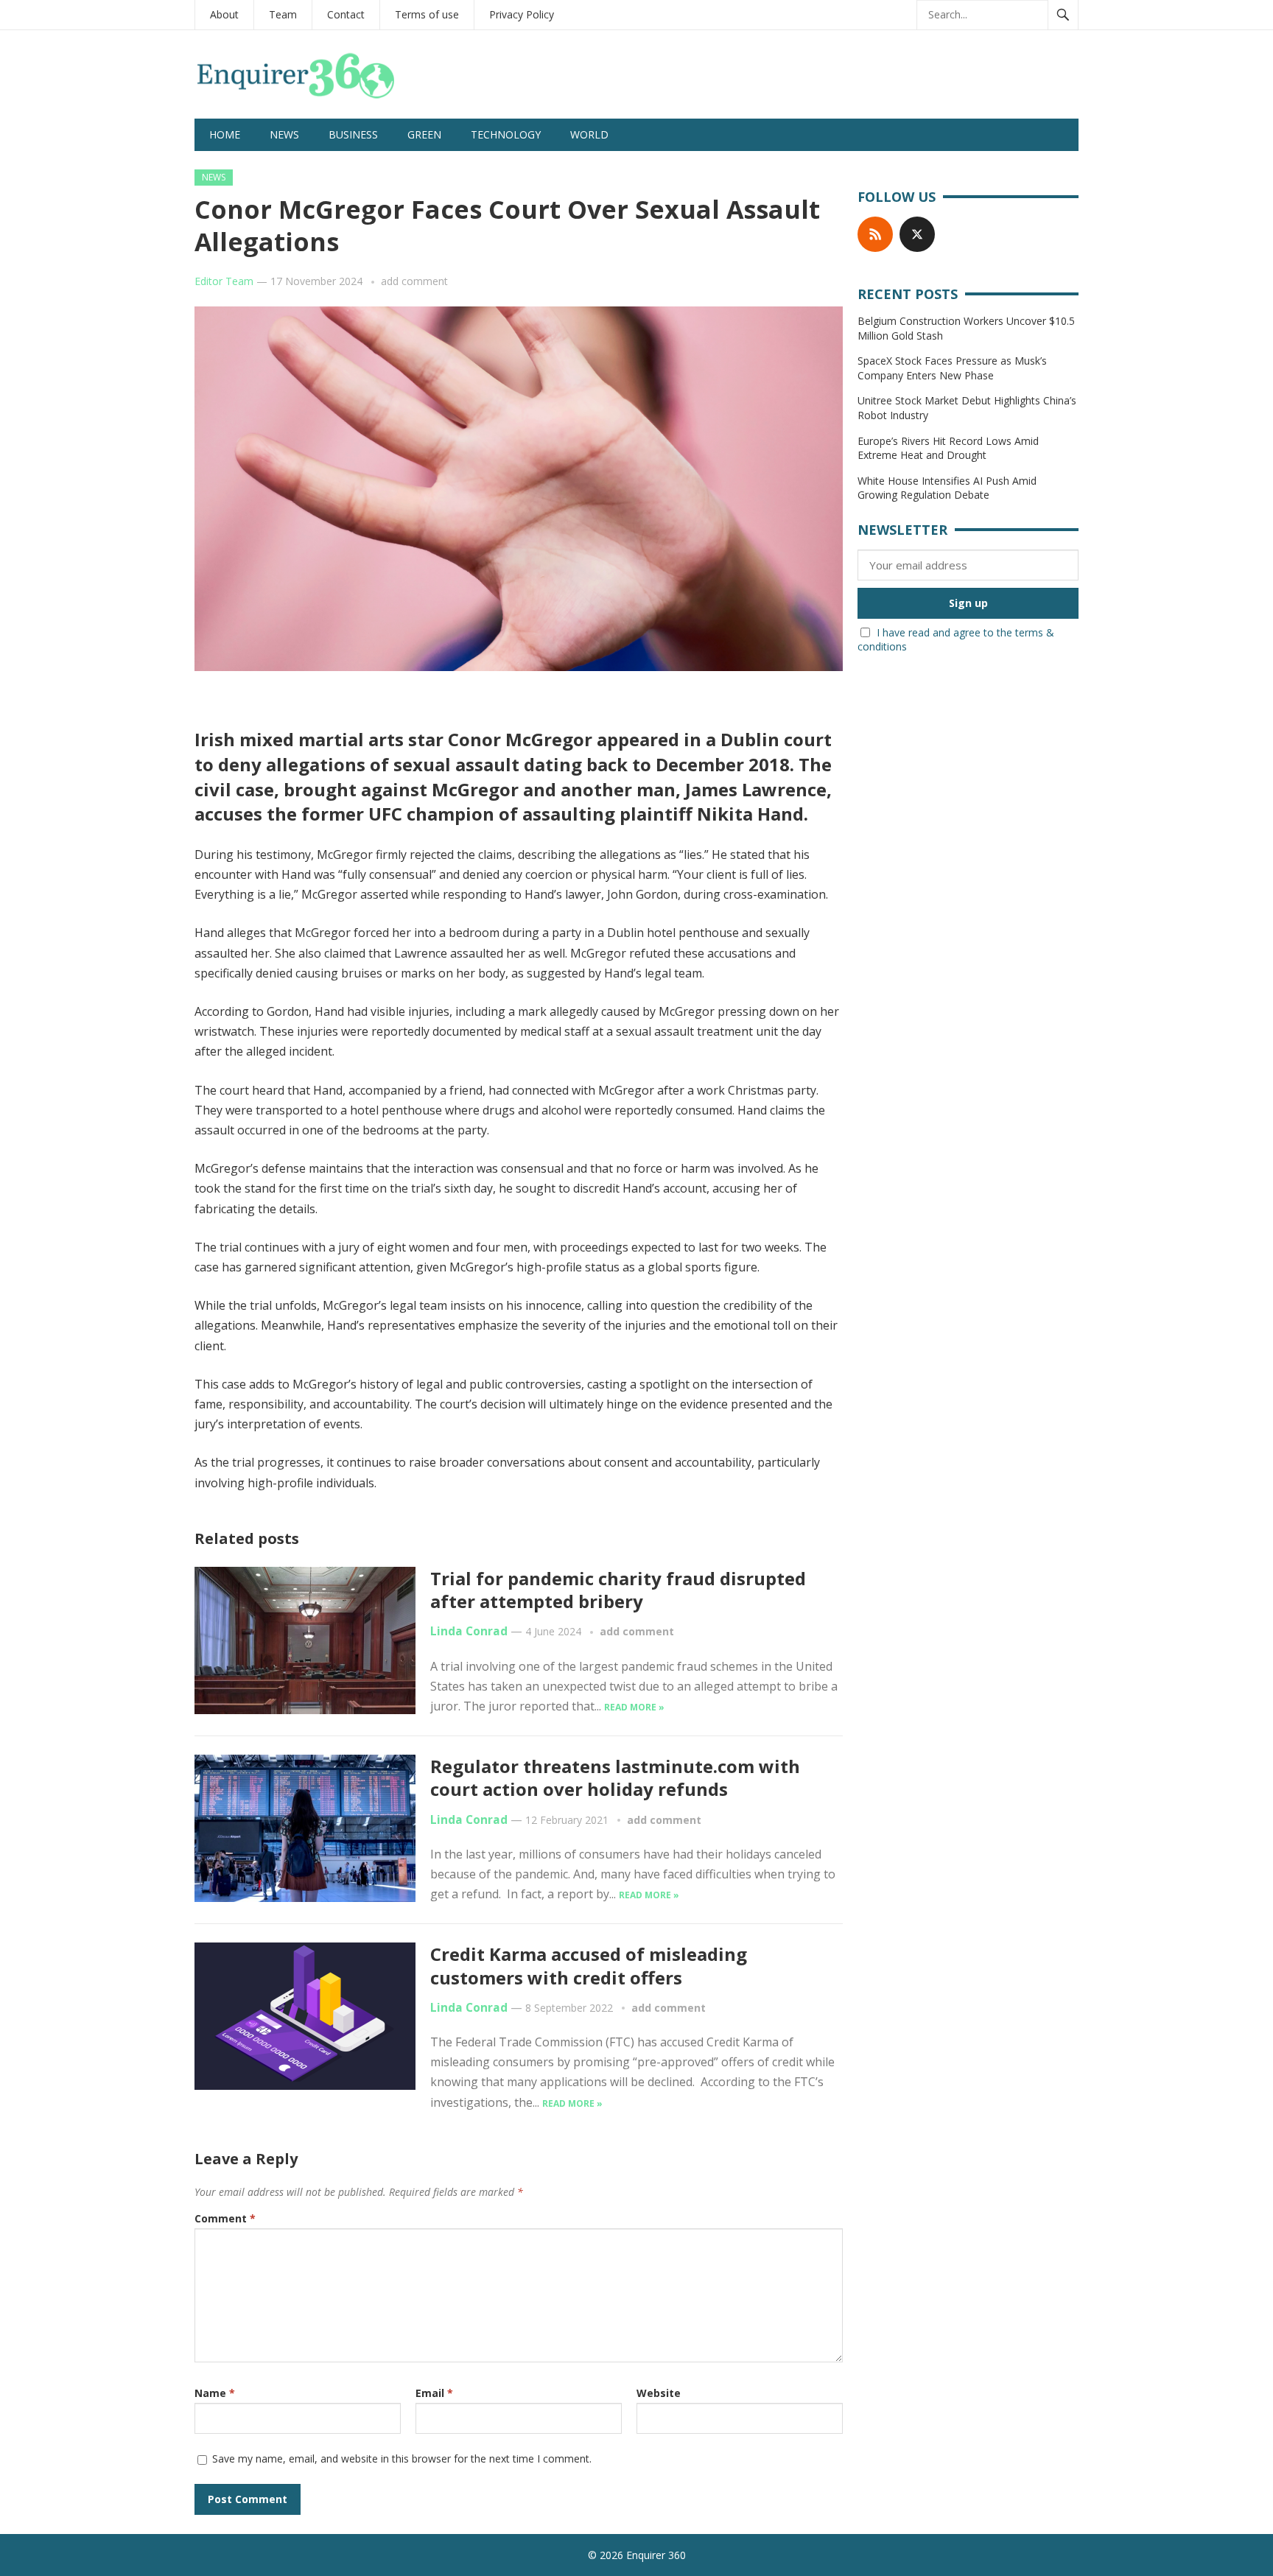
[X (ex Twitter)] (917, 234)
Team (283, 14)
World (589, 134)
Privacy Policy (522, 14)
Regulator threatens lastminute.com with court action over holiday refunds (615, 1777)
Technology (506, 134)
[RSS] (875, 234)
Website (659, 2393)
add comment (414, 281)
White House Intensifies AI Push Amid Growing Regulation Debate (947, 488)
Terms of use (427, 14)
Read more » (634, 1707)
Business (353, 134)
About (224, 14)
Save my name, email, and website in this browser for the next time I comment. (402, 2459)
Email (434, 2393)
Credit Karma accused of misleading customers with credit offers (589, 1965)
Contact (346, 14)
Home (225, 134)
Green (424, 134)
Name (215, 2393)
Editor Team (224, 281)
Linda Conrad (469, 1631)
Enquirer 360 (656, 2555)
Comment (225, 2218)
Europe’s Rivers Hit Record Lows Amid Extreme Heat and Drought (948, 448)
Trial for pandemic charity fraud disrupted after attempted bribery (618, 1590)
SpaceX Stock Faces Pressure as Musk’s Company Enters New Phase (952, 368)
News (284, 134)
